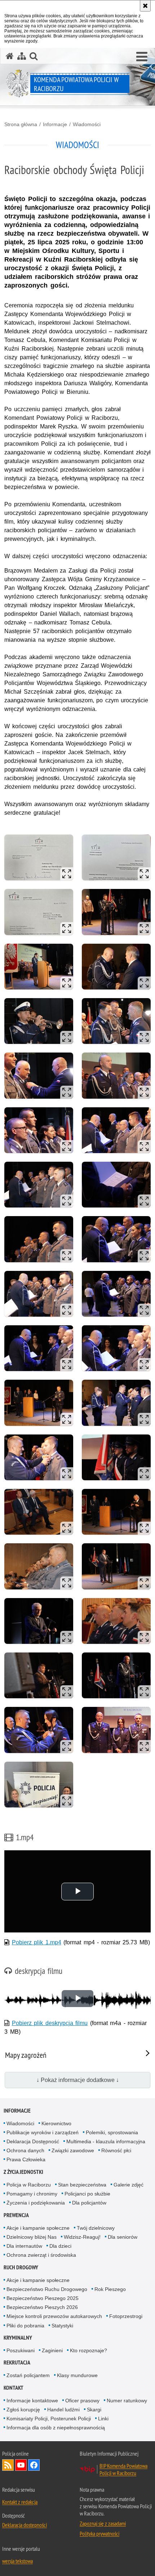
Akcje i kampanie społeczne (38, 2228)
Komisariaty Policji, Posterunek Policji (49, 2419)
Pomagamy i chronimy (32, 2194)
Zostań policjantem (28, 2375)
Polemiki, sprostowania (112, 2132)
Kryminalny (18, 2338)
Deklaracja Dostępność (33, 2141)
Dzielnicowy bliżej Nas (32, 2237)
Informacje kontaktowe (32, 2401)
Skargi (94, 2410)
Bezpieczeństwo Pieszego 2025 (43, 2298)
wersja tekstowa (17, 2561)
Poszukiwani (21, 2350)
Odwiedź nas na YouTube (21, 2465)
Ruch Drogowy (21, 2267)
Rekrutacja (17, 2363)
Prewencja (16, 2215)
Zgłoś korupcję (23, 2410)
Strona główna (21, 124)
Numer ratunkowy (127, 2401)
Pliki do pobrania (25, 2326)
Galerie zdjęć (129, 2185)
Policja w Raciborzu (29, 2185)
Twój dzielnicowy (96, 2228)
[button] (142, 57)
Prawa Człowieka (26, 2159)
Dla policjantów (89, 2203)
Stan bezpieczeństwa (82, 2185)
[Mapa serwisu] (22, 56)
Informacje (55, 124)
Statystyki (62, 2326)
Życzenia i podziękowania (36, 2203)
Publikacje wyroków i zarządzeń (43, 2132)
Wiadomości (87, 124)
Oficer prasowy (82, 2401)
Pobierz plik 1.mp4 (37, 1942)
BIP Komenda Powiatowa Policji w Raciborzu (123, 2469)
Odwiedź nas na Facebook (34, 2465)
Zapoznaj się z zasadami (103, 2523)
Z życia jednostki (23, 2172)
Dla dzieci (60, 2246)
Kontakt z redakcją (20, 2502)
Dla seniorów (123, 2237)
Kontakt (14, 2388)
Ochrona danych (25, 2150)
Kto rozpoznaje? (88, 2350)
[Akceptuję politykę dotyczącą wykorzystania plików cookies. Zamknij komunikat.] (145, 6)
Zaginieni (52, 2350)
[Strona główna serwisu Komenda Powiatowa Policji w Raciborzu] (10, 56)
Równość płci (116, 2150)
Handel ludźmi (63, 2410)
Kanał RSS (8, 2465)
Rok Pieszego (110, 2289)
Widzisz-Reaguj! (82, 2237)
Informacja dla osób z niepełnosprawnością (56, 2428)
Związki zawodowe (73, 2150)
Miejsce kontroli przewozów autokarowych (54, 2316)
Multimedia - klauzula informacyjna (106, 2141)
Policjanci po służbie (87, 2194)
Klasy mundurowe (77, 2375)
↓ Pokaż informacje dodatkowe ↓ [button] (78, 2080)
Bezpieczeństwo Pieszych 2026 (42, 2307)
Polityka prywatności (99, 2533)
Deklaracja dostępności (25, 2525)
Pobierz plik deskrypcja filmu (50, 2023)
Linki (103, 2419)
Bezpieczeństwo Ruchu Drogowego (47, 2289)
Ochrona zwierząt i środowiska (41, 2255)
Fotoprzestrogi (126, 2316)
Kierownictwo (56, 2123)
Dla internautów (24, 2246)
